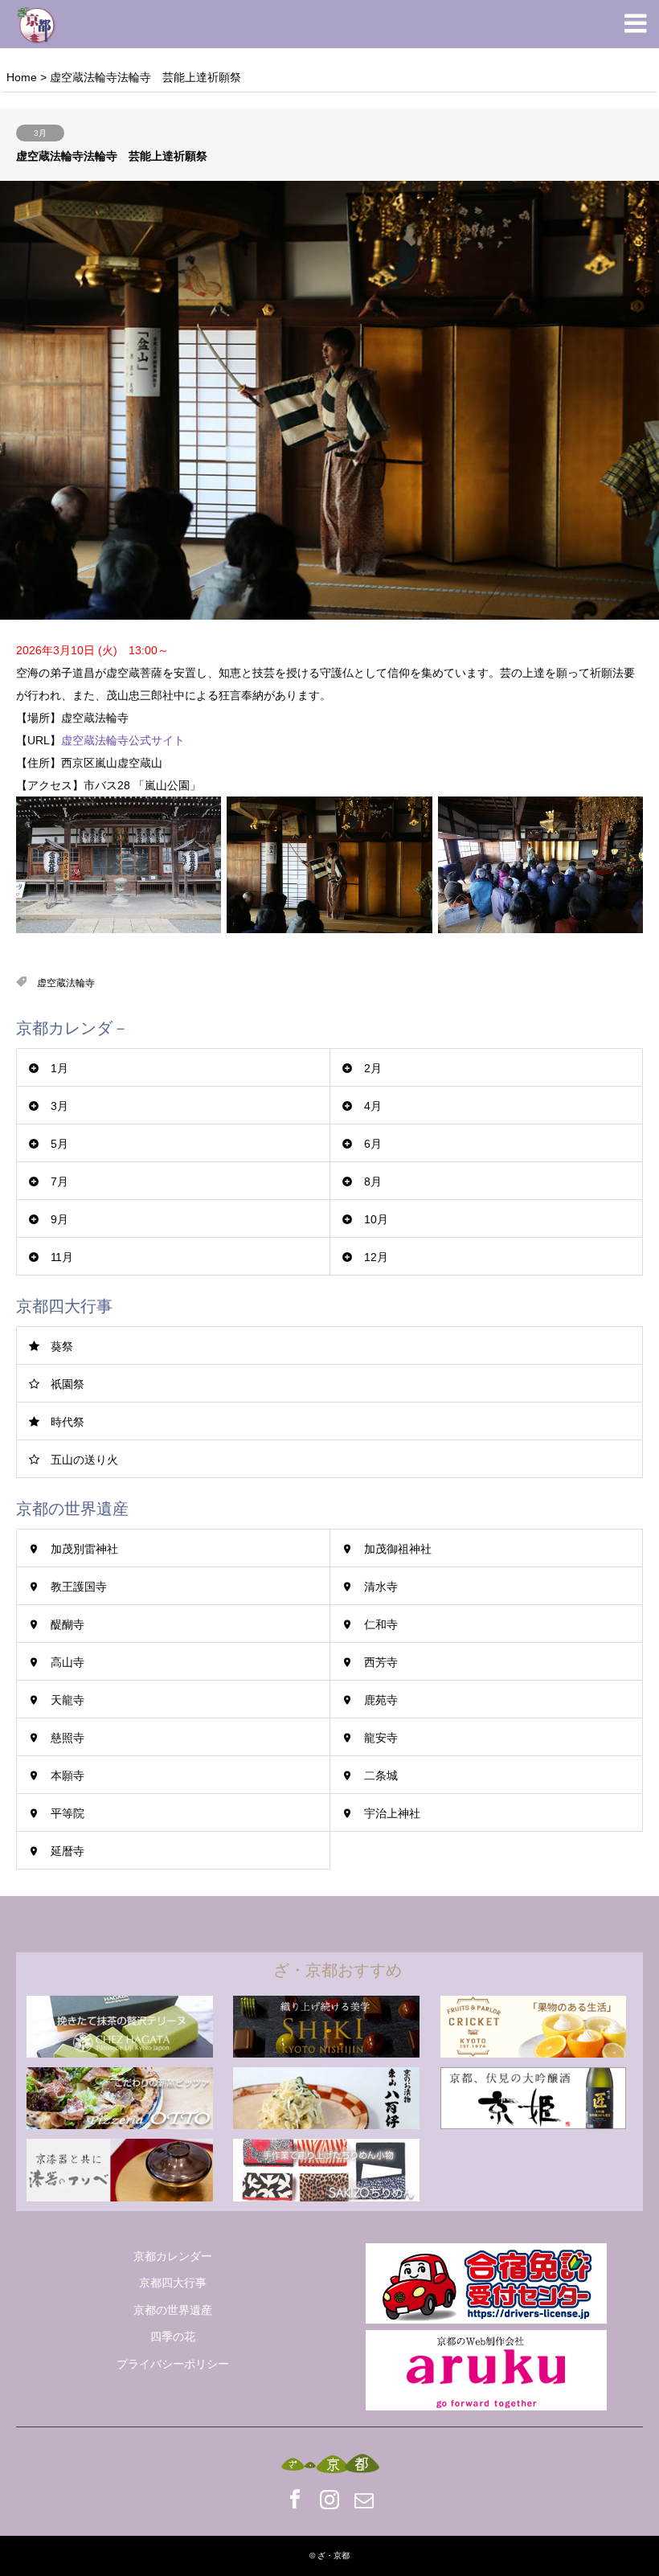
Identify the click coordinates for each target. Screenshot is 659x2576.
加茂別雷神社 (84, 1549)
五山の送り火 (84, 1460)
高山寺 (68, 1662)
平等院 (68, 1813)
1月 (59, 1068)
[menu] (635, 24)
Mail (364, 2499)
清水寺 (381, 1587)
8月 (373, 1182)
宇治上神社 (392, 1813)
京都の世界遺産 (173, 2310)
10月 (376, 1219)
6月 (373, 1144)
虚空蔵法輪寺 (66, 983)
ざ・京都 (334, 2556)
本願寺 (68, 1775)
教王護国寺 (79, 1587)
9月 (59, 1219)
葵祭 (62, 1346)
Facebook (295, 2499)
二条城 (381, 1775)
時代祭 (68, 1422)
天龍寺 (68, 1700)
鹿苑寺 (381, 1700)
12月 (376, 1257)
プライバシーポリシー (173, 2364)
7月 (59, 1182)
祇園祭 (68, 1384)
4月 (373, 1106)
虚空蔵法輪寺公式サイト (123, 740)
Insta (329, 2499)
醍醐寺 (68, 1624)
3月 (40, 133)
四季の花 (173, 2336)
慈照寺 (68, 1738)
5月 (59, 1144)
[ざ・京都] (36, 24)
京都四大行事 (173, 2283)
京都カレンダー (173, 2256)
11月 (62, 1257)
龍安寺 (381, 1738)
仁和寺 (381, 1624)
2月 (373, 1068)
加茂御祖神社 (398, 1549)
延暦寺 (68, 1851)
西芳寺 (381, 1662)
